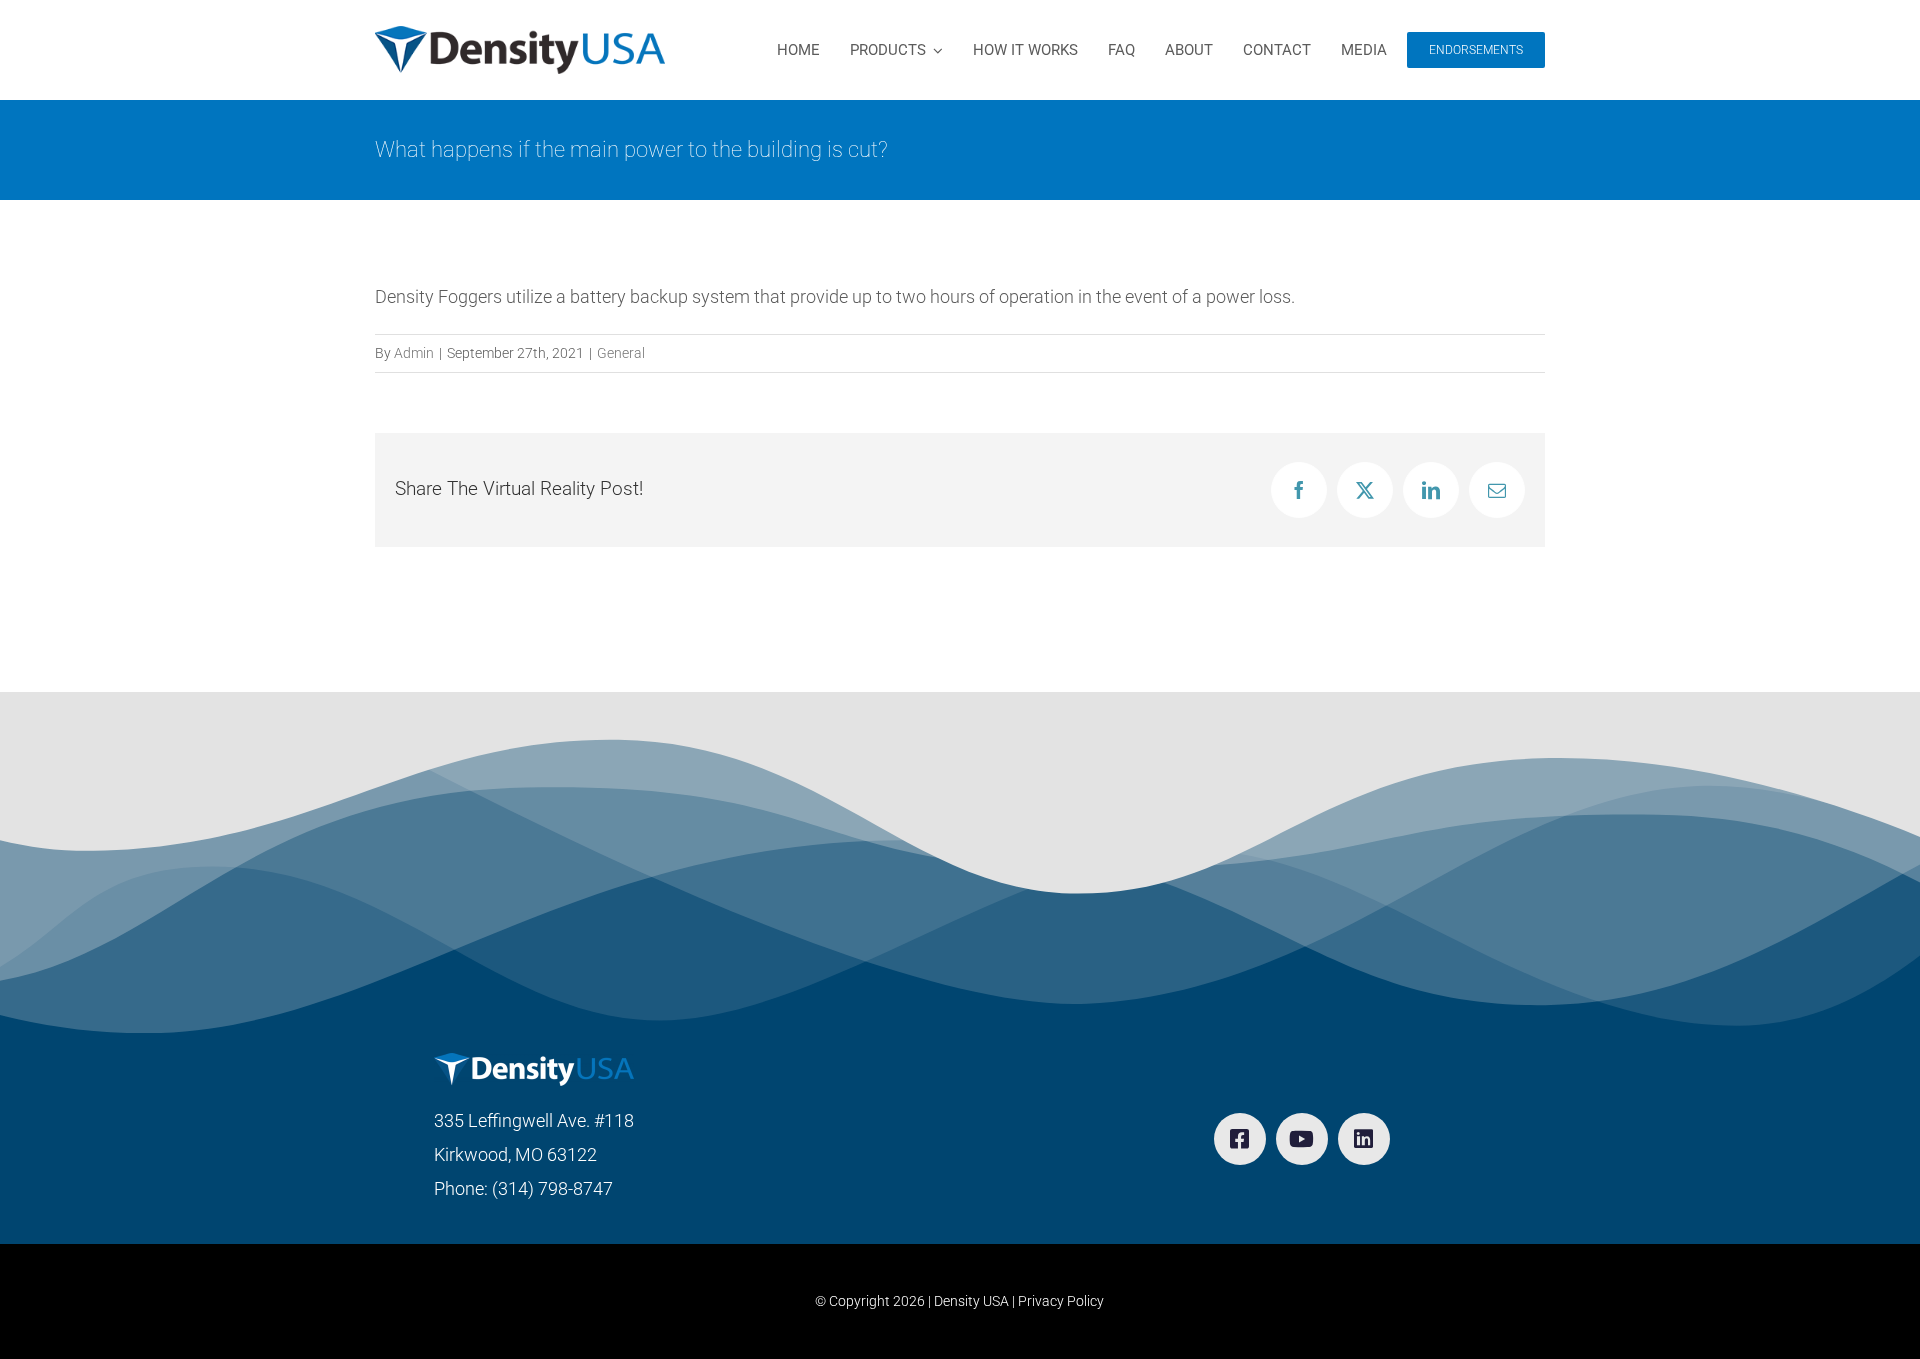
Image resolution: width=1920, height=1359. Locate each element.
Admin (414, 353)
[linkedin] (1364, 1139)
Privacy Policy (1061, 1301)
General (621, 353)
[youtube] (1302, 1139)
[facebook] (1240, 1139)
